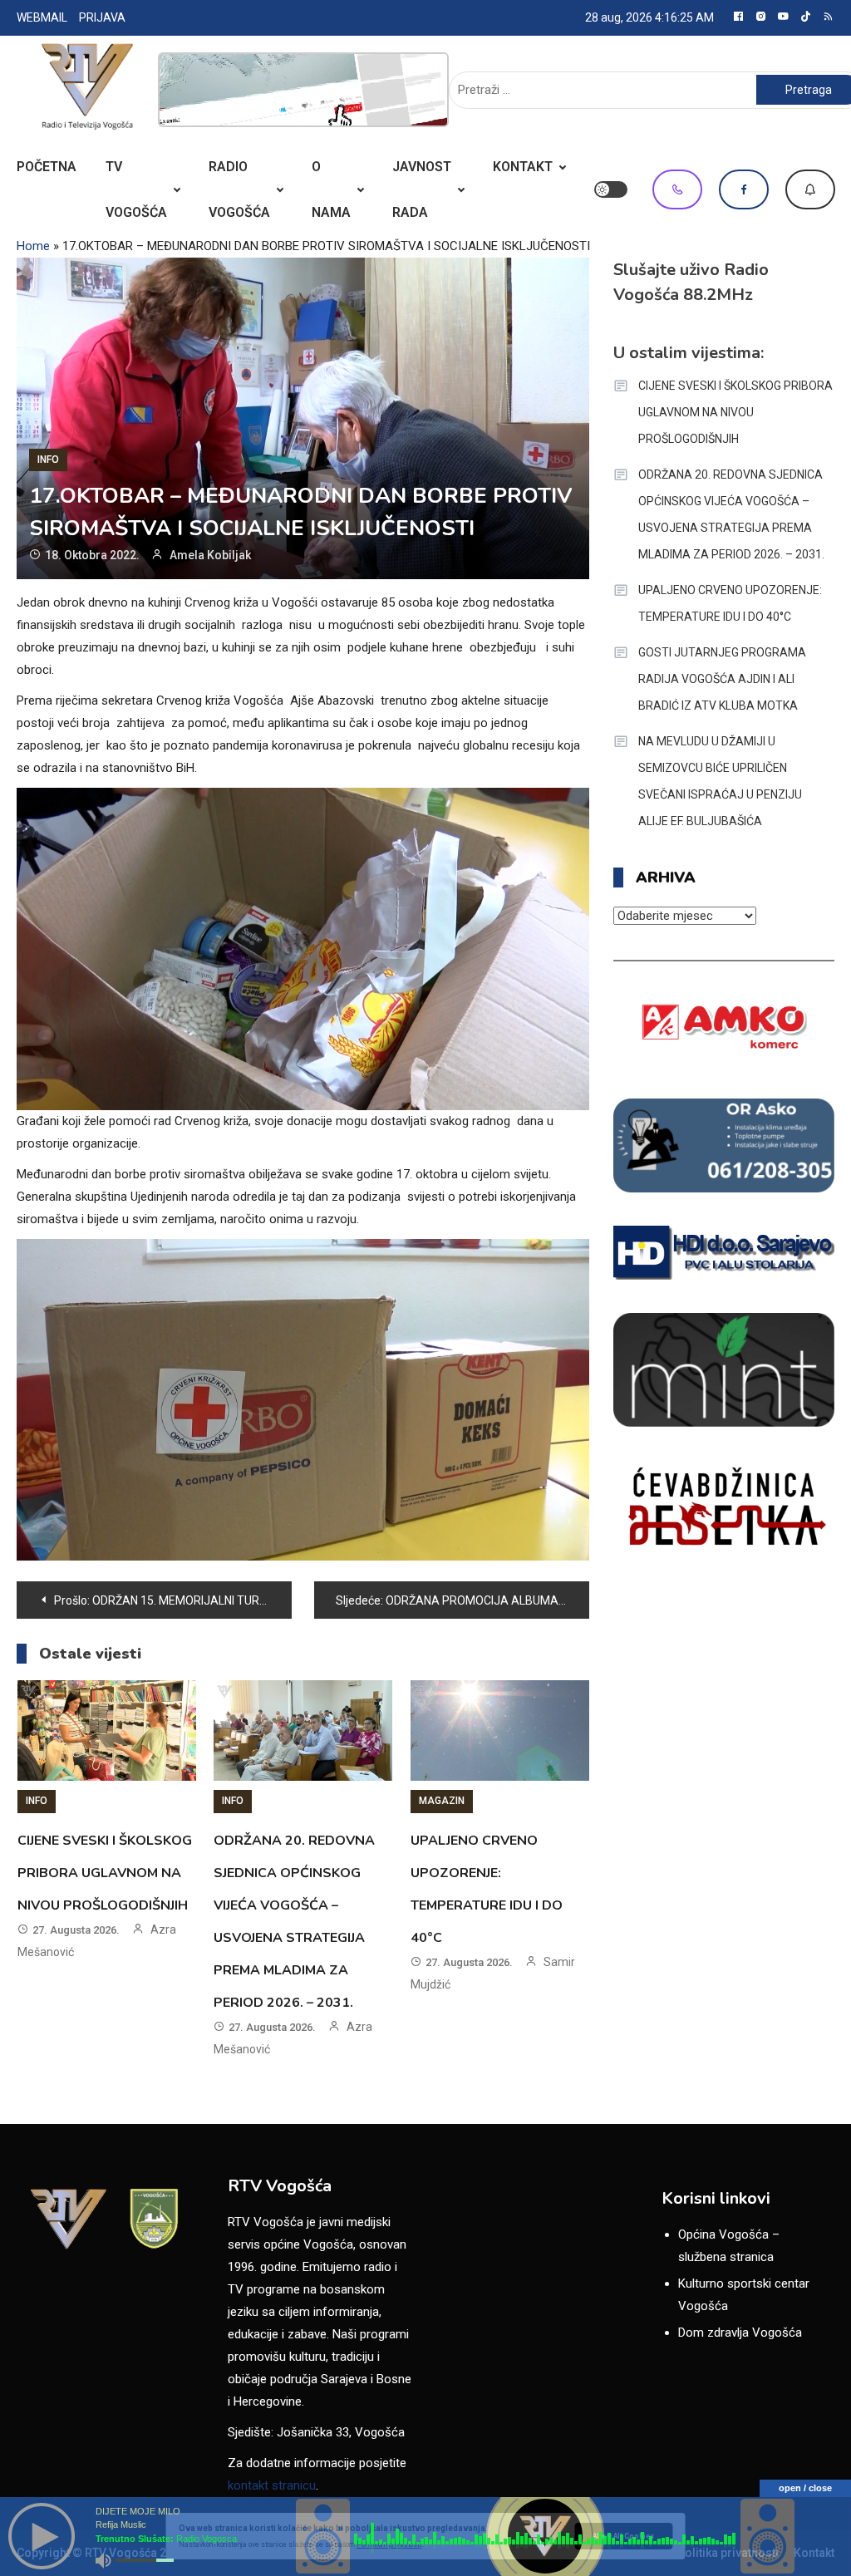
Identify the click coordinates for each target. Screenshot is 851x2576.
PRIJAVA (102, 17)
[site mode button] (611, 189)
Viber (677, 189)
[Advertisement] (303, 90)
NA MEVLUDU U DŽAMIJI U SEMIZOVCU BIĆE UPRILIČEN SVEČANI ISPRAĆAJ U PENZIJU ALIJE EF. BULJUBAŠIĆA (720, 781)
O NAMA (331, 189)
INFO (48, 460)
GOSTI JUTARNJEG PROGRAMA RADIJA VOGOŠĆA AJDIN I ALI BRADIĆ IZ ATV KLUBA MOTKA (722, 679)
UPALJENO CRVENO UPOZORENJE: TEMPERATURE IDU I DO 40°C (730, 603)
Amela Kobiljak (210, 555)
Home (33, 246)
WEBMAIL (42, 17)
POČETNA (47, 167)
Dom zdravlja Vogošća (740, 2333)
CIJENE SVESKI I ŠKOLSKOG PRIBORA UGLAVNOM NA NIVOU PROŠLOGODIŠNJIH (105, 1873)
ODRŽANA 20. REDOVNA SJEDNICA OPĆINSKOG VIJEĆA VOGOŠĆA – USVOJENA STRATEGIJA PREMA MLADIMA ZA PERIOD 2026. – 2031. (731, 514)
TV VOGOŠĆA (136, 189)
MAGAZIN (442, 1801)
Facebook (744, 189)
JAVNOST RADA (422, 189)
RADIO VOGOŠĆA (239, 189)
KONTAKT (523, 167)
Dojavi (810, 189)
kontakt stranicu (272, 2485)
